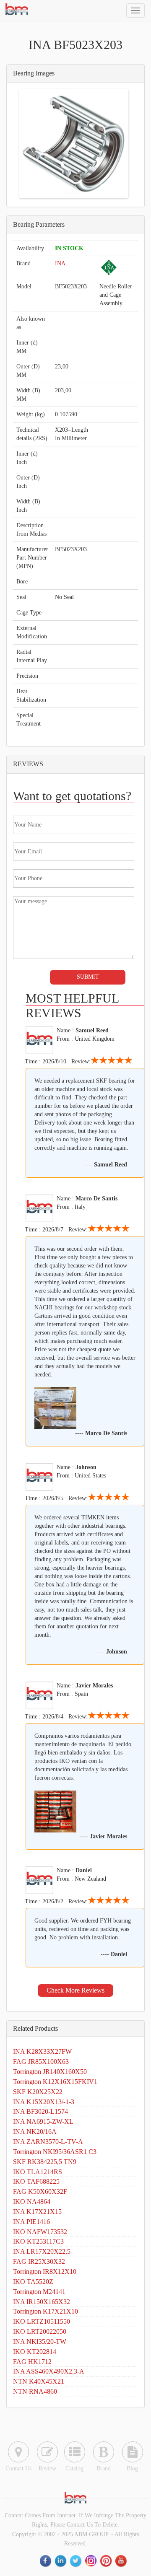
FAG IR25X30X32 (39, 2261)
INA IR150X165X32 (42, 2302)
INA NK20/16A (35, 2132)
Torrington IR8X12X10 (45, 2271)
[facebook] (46, 2561)
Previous (34, 144)
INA (60, 263)
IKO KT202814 (35, 2352)
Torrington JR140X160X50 (50, 2072)
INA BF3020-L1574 (40, 2111)
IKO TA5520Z (33, 2282)
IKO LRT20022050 (40, 2331)
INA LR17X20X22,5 (42, 2251)
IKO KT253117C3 (38, 2241)
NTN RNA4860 (35, 2391)
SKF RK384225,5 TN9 (45, 2162)
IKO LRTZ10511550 (42, 2321)
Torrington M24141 (39, 2292)
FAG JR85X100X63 (41, 2062)
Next (114, 144)
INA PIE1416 (31, 2222)
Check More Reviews (75, 1990)
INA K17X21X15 (37, 2212)
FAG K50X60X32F (40, 2191)
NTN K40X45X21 (39, 2381)
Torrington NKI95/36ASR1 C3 (55, 2152)
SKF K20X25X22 (38, 2092)
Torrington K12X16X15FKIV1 (55, 2082)
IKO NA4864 (32, 2202)
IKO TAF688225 (36, 2181)
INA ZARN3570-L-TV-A (48, 2142)
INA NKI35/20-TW (40, 2341)
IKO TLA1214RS (38, 2172)
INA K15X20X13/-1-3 (44, 2102)
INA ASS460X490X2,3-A (49, 2371)
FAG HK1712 (32, 2362)
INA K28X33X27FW (42, 2051)
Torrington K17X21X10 (46, 2311)
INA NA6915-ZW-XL (43, 2121)
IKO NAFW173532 (40, 2232)
